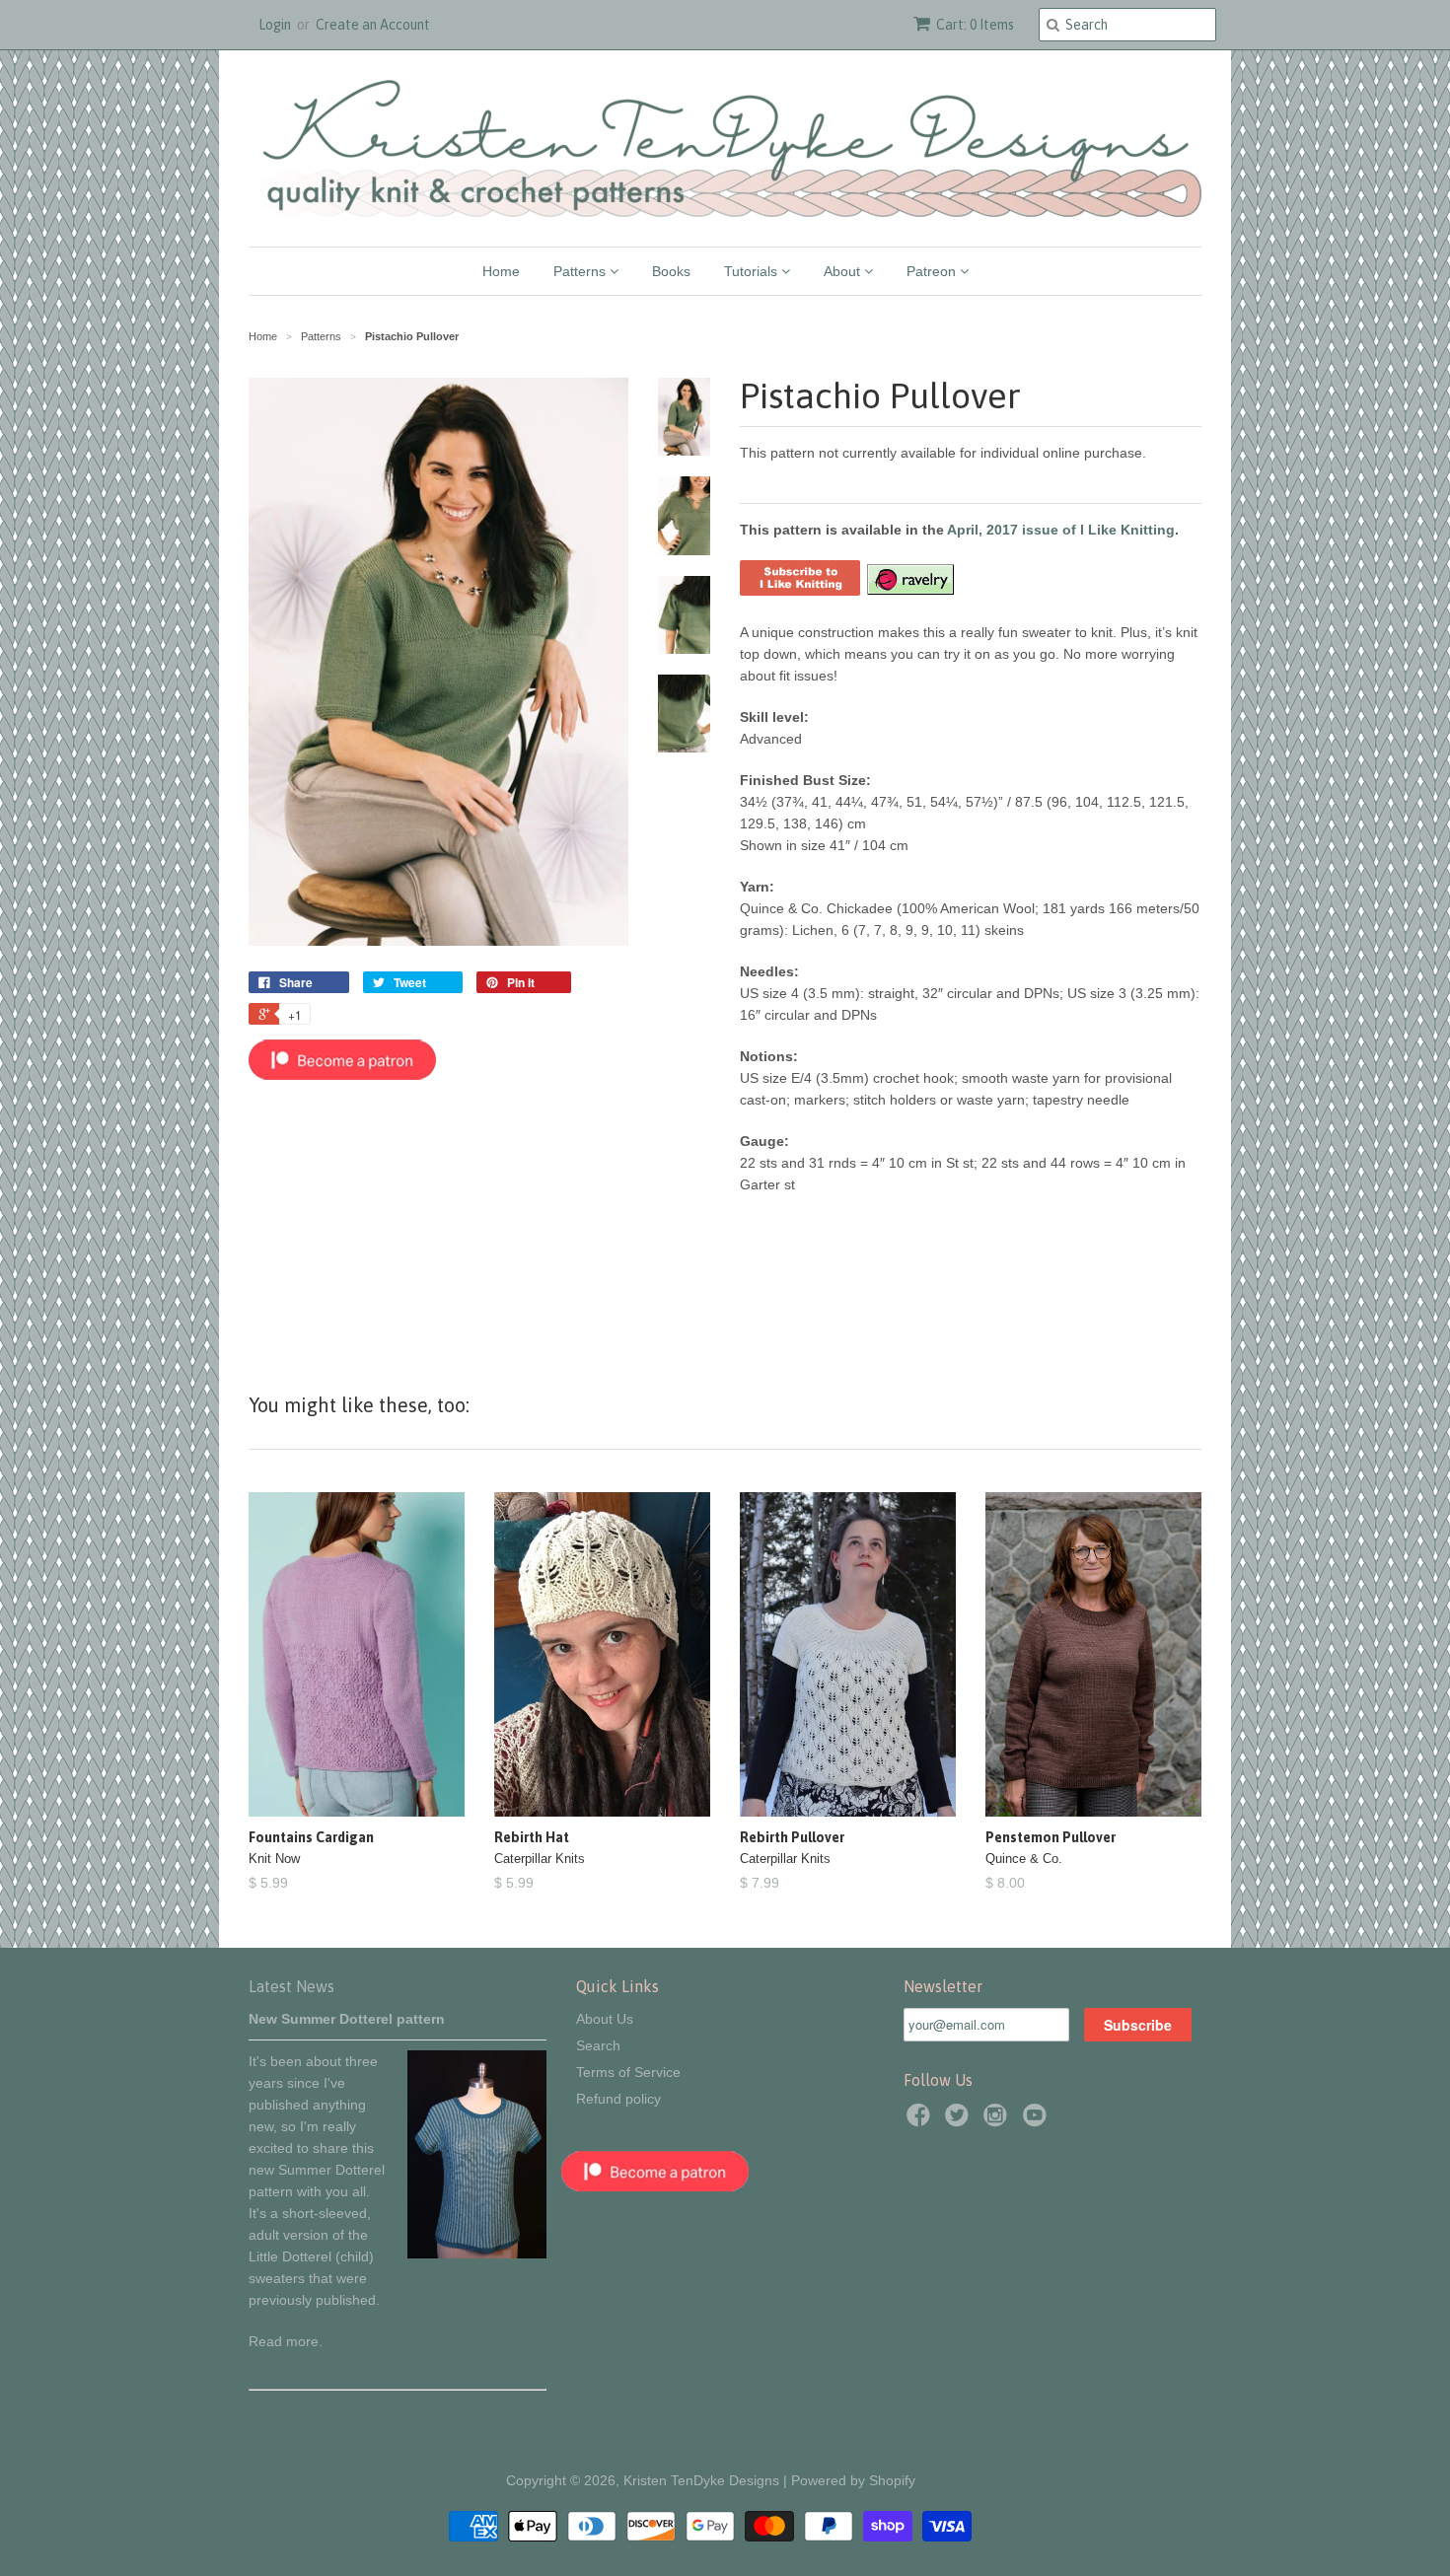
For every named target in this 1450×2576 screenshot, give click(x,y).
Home (501, 271)
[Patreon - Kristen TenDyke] (342, 1075)
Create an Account (373, 25)
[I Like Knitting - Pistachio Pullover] (800, 591)
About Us (605, 2019)
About (844, 271)
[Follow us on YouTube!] (1038, 2121)
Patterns (581, 271)
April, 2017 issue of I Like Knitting (1061, 530)
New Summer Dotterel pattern (347, 2019)
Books (671, 271)
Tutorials (753, 271)
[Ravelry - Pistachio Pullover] (909, 591)
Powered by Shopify (853, 2480)
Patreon (933, 271)
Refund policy (618, 2099)
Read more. (286, 2341)
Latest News (291, 1986)
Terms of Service (628, 2072)
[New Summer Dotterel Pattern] (477, 2254)
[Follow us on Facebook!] (921, 2121)
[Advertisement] (438, 1224)
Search (598, 2045)
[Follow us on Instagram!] (998, 2121)
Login (275, 25)
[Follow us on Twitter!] (960, 2121)
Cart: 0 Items (975, 25)
